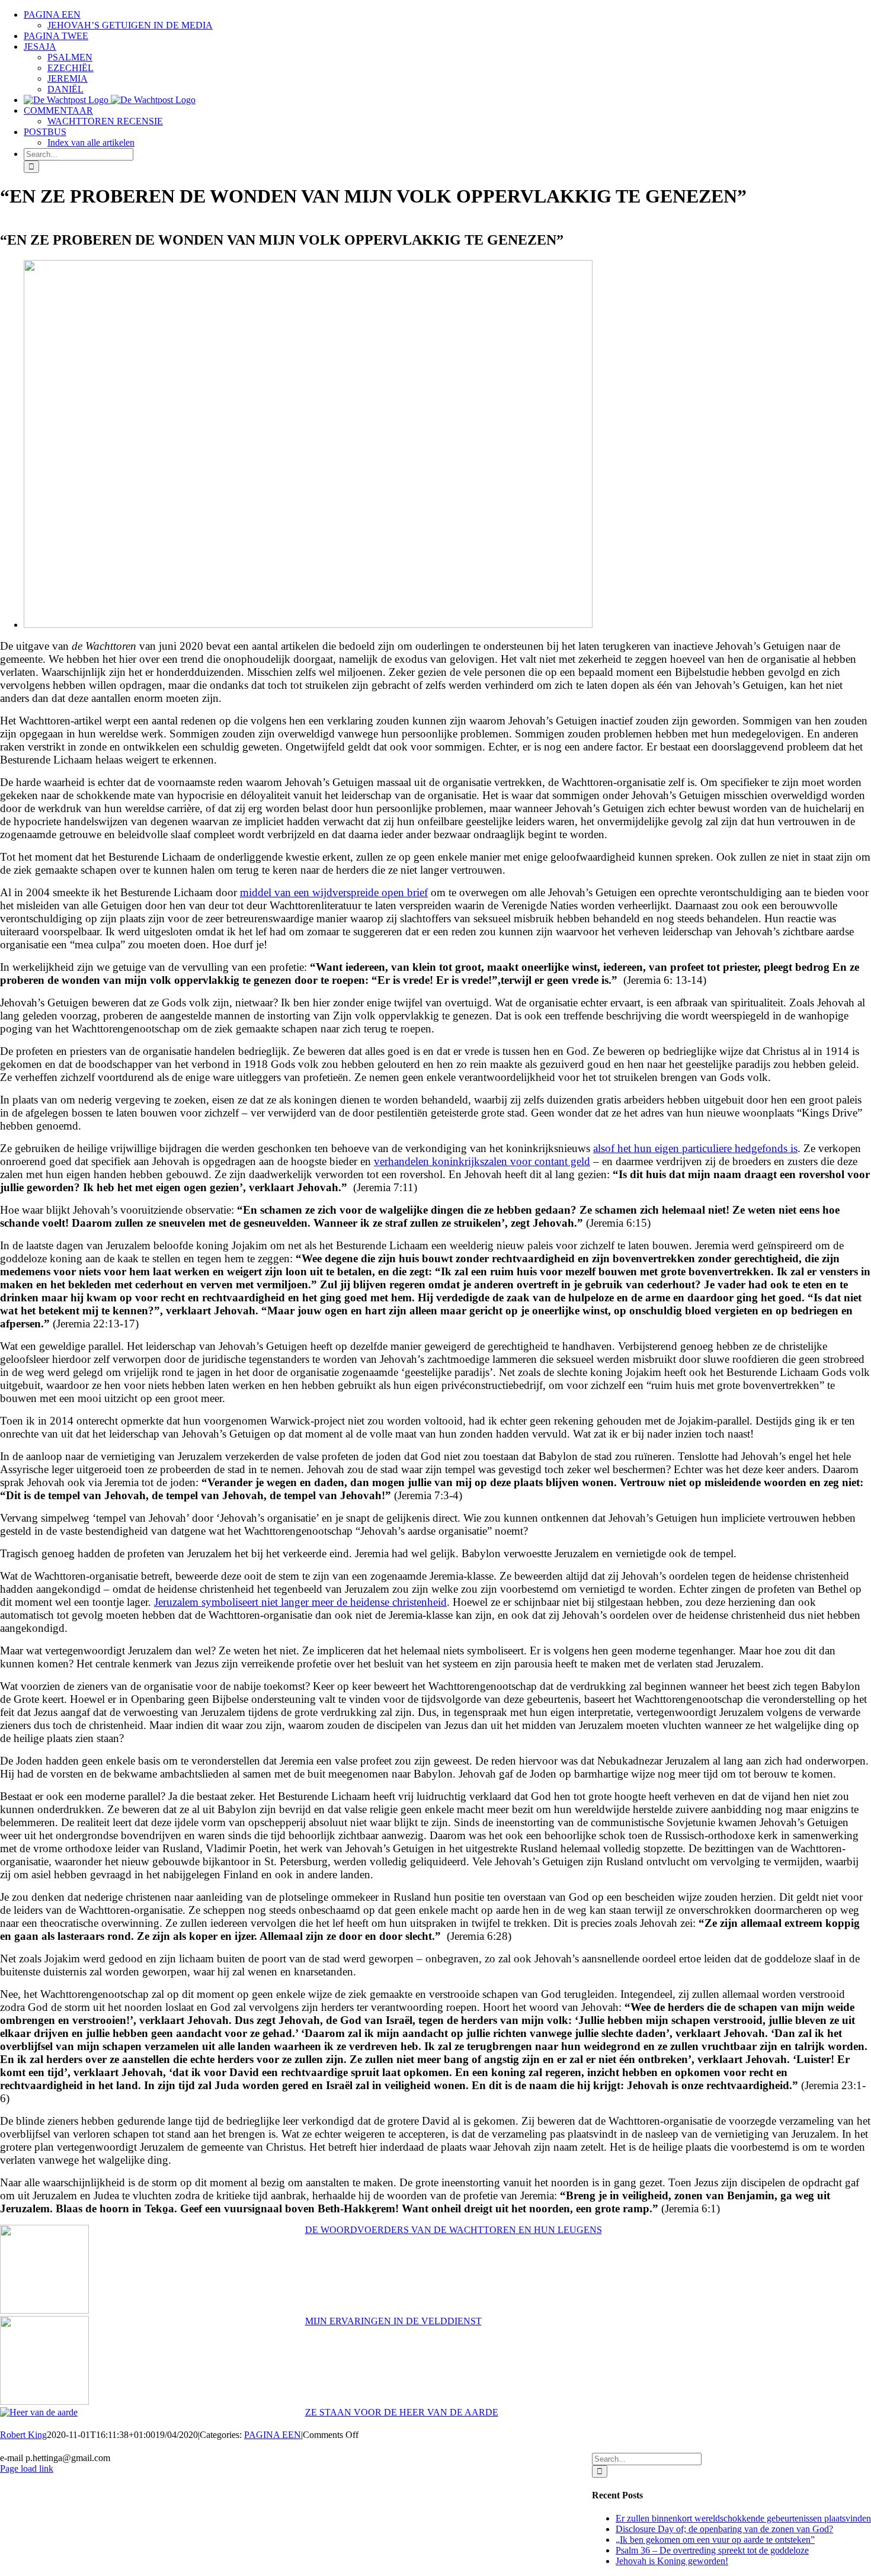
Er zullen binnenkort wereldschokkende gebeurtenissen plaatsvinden (743, 2518)
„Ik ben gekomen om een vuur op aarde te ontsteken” (715, 2540)
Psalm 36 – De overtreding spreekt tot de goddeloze (712, 2550)
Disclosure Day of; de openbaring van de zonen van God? (724, 2529)
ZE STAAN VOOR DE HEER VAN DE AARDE (402, 2412)
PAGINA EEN (273, 2435)
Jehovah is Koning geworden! (672, 2561)
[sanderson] (308, 625)
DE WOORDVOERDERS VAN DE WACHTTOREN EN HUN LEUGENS (454, 2230)
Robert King (23, 2435)
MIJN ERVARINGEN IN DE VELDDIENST (393, 2321)
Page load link (27, 2468)
